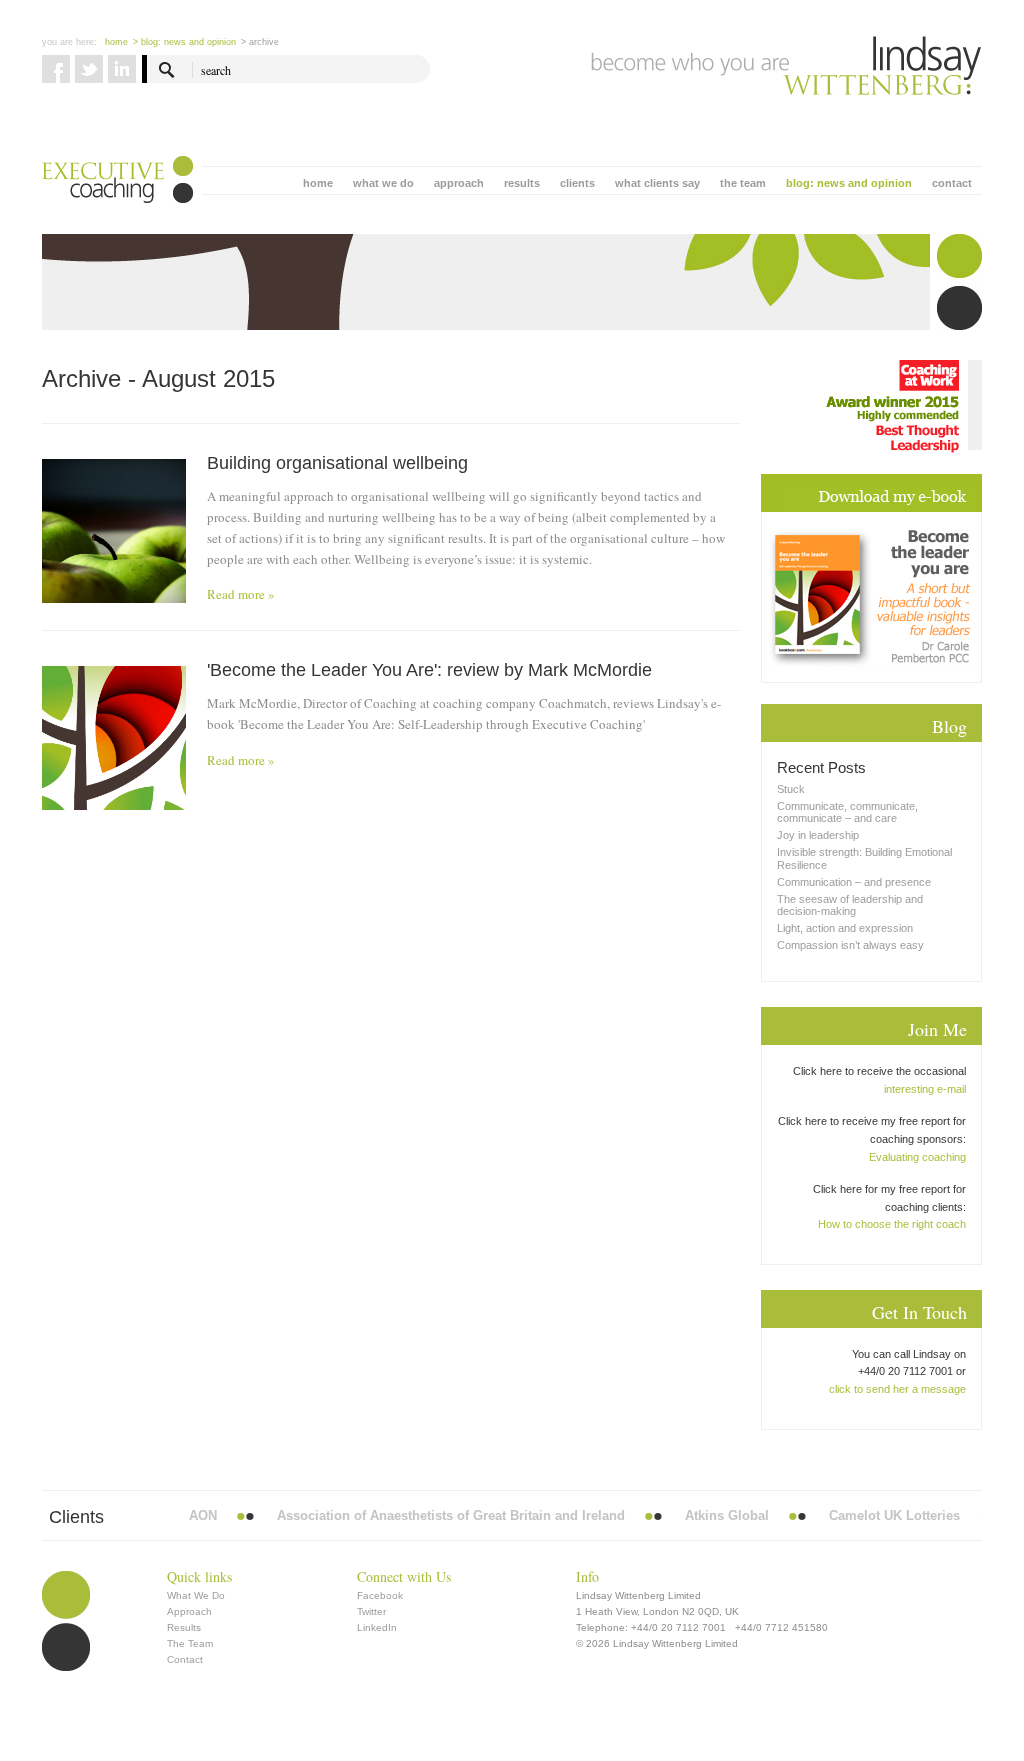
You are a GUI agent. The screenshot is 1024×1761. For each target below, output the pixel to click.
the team (743, 183)
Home (116, 42)
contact (952, 183)
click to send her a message (897, 1389)
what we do (383, 183)
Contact (185, 1659)
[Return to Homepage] (786, 66)
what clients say (657, 183)
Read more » (241, 594)
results (522, 183)
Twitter (371, 1611)
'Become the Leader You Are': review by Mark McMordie (429, 670)
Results (184, 1627)
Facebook (380, 1595)
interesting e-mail (925, 1089)
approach (459, 183)
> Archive (260, 42)
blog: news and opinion (849, 183)
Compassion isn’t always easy (850, 945)
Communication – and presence (854, 882)
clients (577, 183)
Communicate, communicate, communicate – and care (847, 812)
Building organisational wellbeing (337, 463)
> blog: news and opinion (184, 42)
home (318, 183)
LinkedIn (377, 1627)
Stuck (791, 789)
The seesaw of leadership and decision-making (850, 905)
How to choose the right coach (892, 1224)
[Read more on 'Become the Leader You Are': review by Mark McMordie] (114, 738)
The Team (190, 1643)
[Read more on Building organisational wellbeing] (114, 531)
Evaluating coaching (917, 1157)
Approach (189, 1611)
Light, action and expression (845, 928)
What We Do (196, 1595)
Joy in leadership (818, 835)
